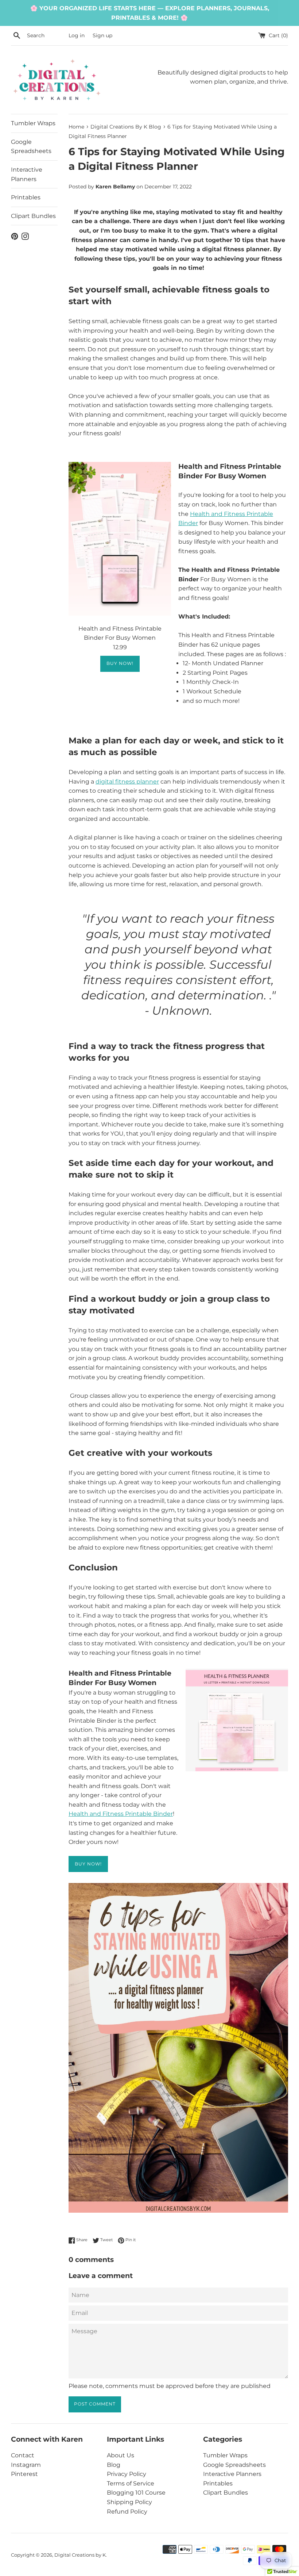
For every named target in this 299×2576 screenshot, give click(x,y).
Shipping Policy (129, 2502)
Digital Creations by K (80, 2555)
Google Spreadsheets (31, 147)
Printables (26, 197)
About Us (121, 2455)
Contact (23, 2455)
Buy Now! (120, 663)
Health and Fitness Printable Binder (121, 1814)
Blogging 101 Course (136, 2493)
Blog (114, 2465)
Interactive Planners (27, 174)
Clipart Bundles (33, 216)
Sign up (102, 35)
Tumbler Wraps (33, 123)
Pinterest (24, 2474)
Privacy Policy (127, 2474)
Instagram (26, 2465)
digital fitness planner (127, 782)
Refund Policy (127, 2512)
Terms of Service (131, 2483)
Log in (77, 35)
